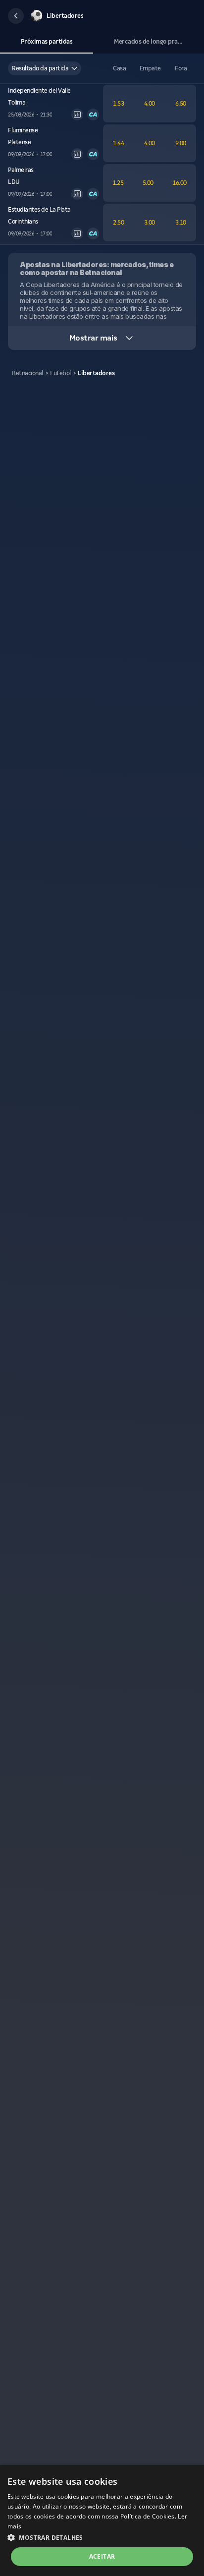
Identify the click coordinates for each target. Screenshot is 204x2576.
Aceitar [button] (102, 2556)
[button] (16, 16)
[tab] (47, 42)
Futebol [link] (60, 373)
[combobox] (45, 68)
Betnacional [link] (27, 373)
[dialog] (102, 2520)
